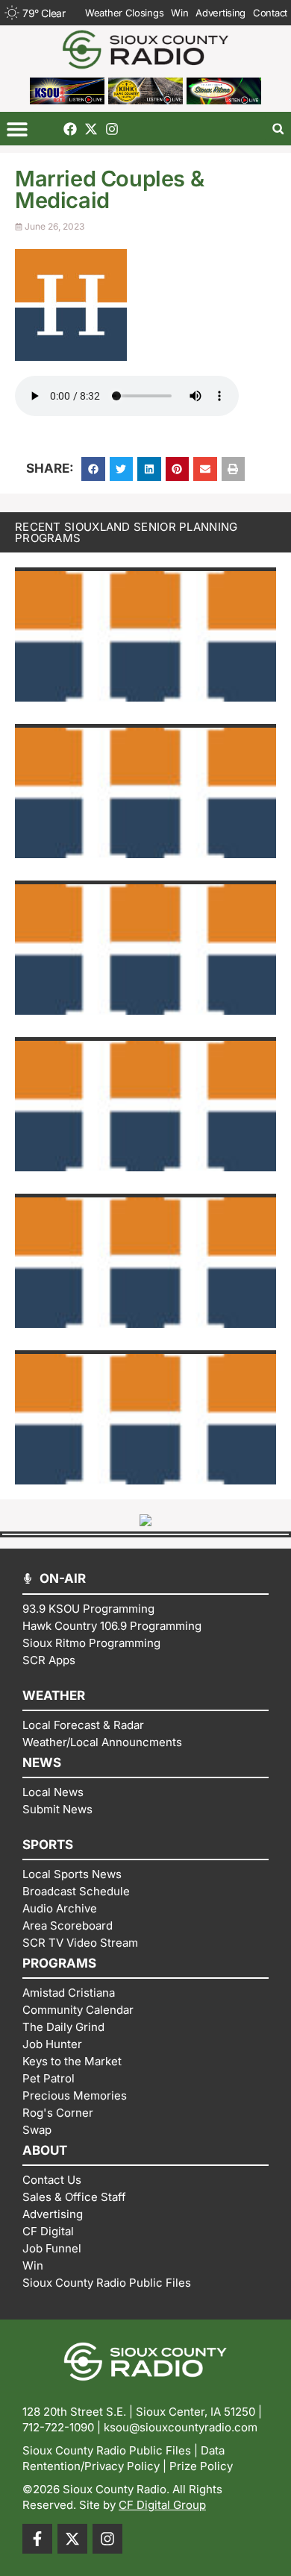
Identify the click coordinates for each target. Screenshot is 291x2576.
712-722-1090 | (63, 2427)
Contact (270, 13)
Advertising (220, 13)
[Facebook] (70, 129)
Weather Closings (124, 13)
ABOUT (45, 2150)
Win (179, 13)
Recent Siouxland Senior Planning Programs (126, 532)
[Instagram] (112, 129)
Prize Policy (201, 2466)
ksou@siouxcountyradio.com (181, 2427)
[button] (17, 129)
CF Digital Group (162, 2505)
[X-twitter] (91, 129)
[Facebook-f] (37, 2539)
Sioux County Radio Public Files (107, 2450)
